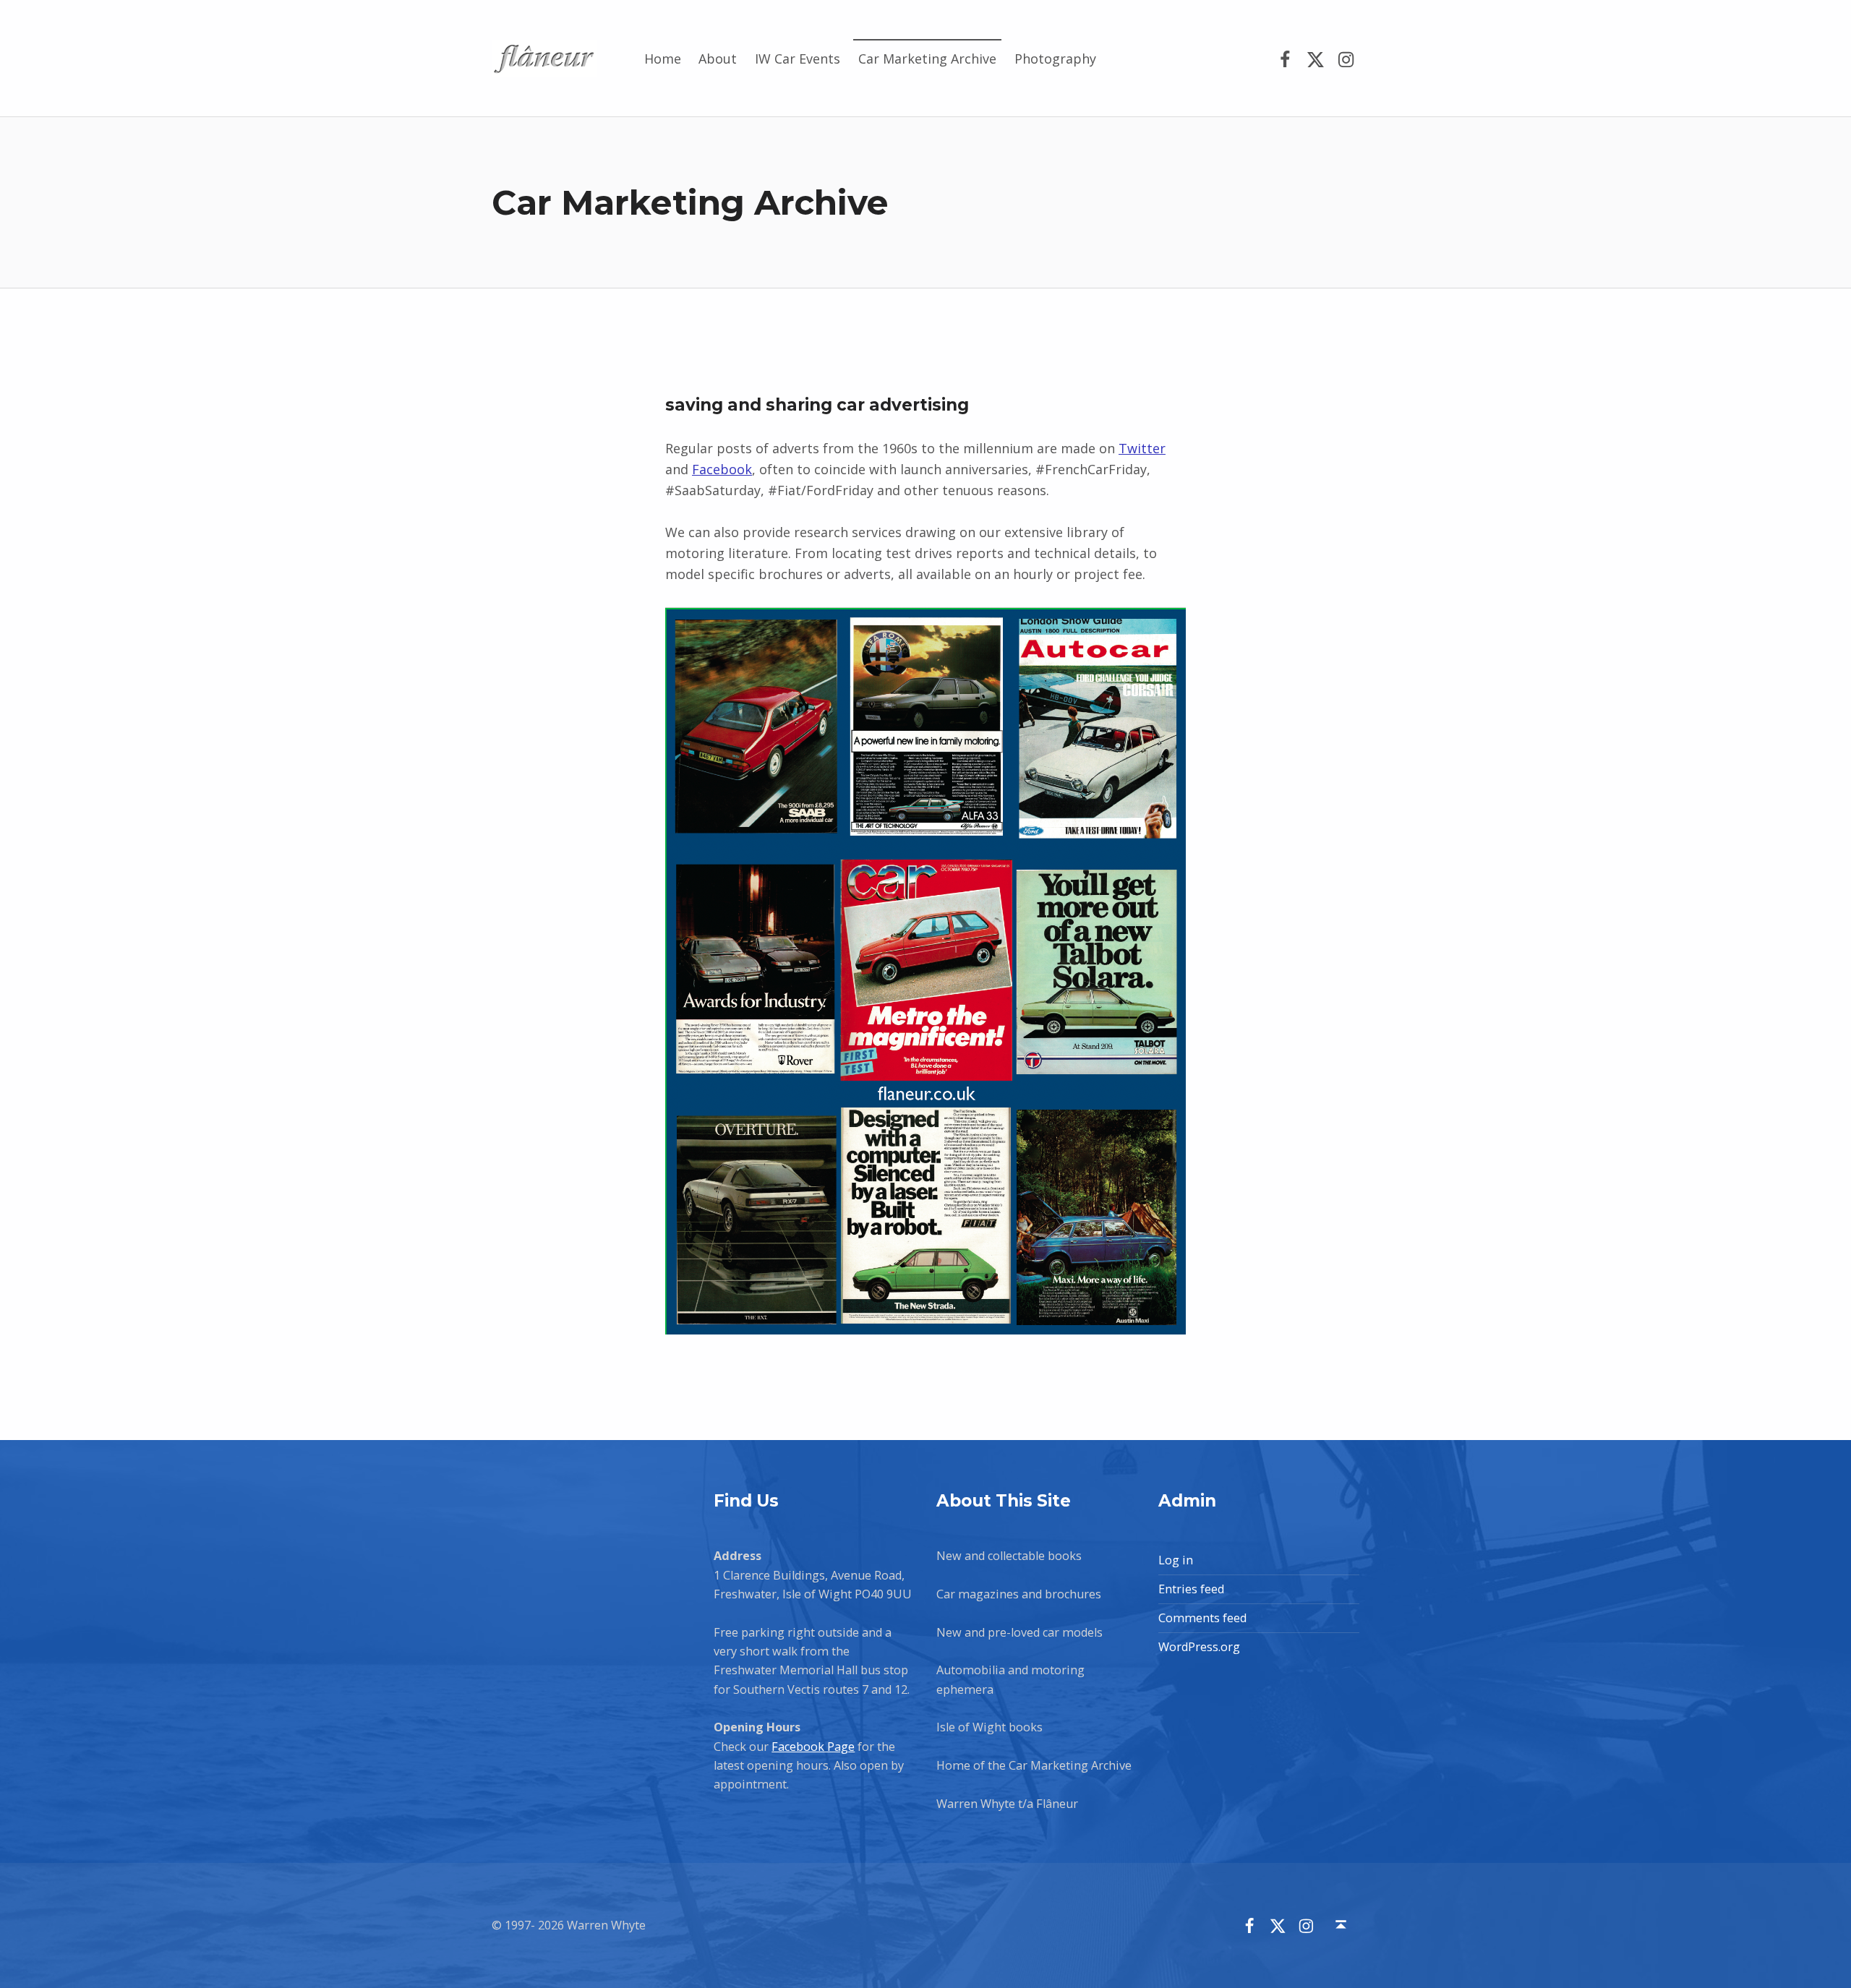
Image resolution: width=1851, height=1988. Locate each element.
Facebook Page (813, 1747)
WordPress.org (1199, 1647)
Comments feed (1202, 1618)
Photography (1055, 59)
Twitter (1142, 448)
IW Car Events (798, 59)
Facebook (722, 469)
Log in (1176, 1560)
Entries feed (1191, 1589)
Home (663, 59)
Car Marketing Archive (927, 59)
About (718, 59)
